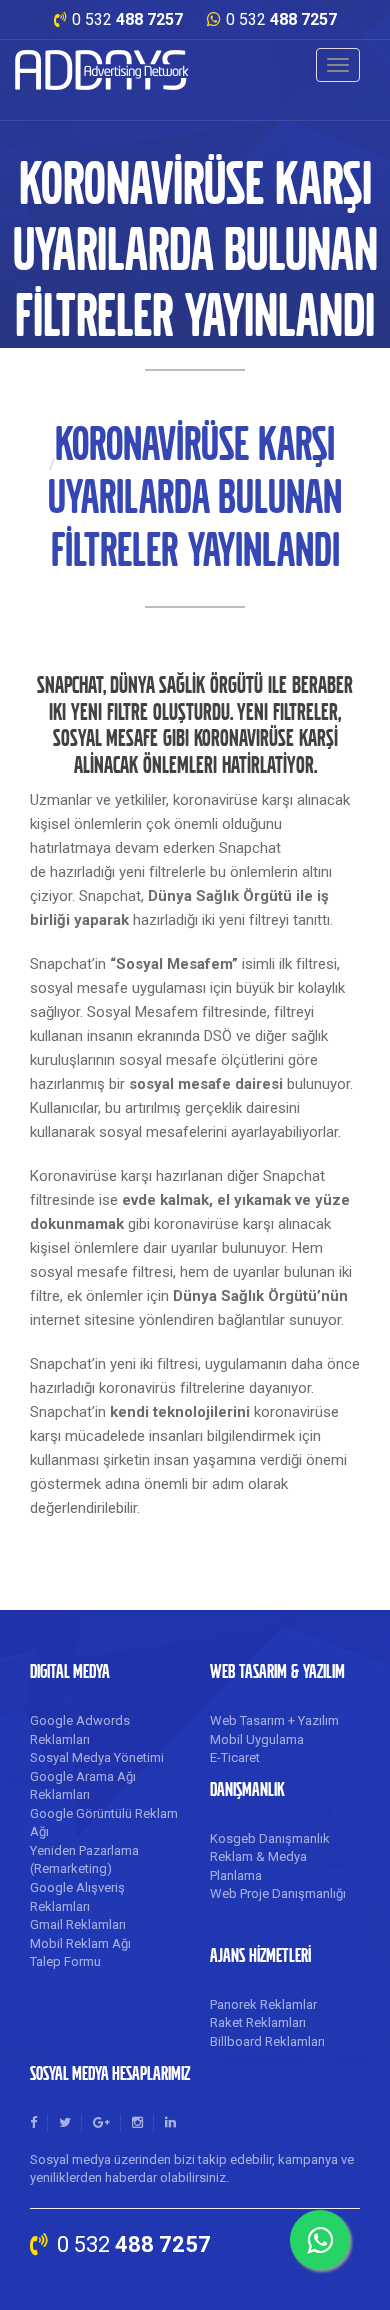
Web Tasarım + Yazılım (274, 1720)
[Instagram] (137, 2122)
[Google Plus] (101, 2122)
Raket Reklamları (258, 2022)
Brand (102, 70)
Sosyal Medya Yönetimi (97, 1757)
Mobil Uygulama (257, 1739)
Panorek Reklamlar (263, 2004)
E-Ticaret (235, 1757)
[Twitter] (65, 2122)
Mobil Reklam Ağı (80, 1943)
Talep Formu (65, 1961)
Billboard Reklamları (267, 2041)
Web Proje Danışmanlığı (278, 1893)
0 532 (127, 19)
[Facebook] (33, 2122)
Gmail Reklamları (78, 1924)
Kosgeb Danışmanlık (270, 1838)
